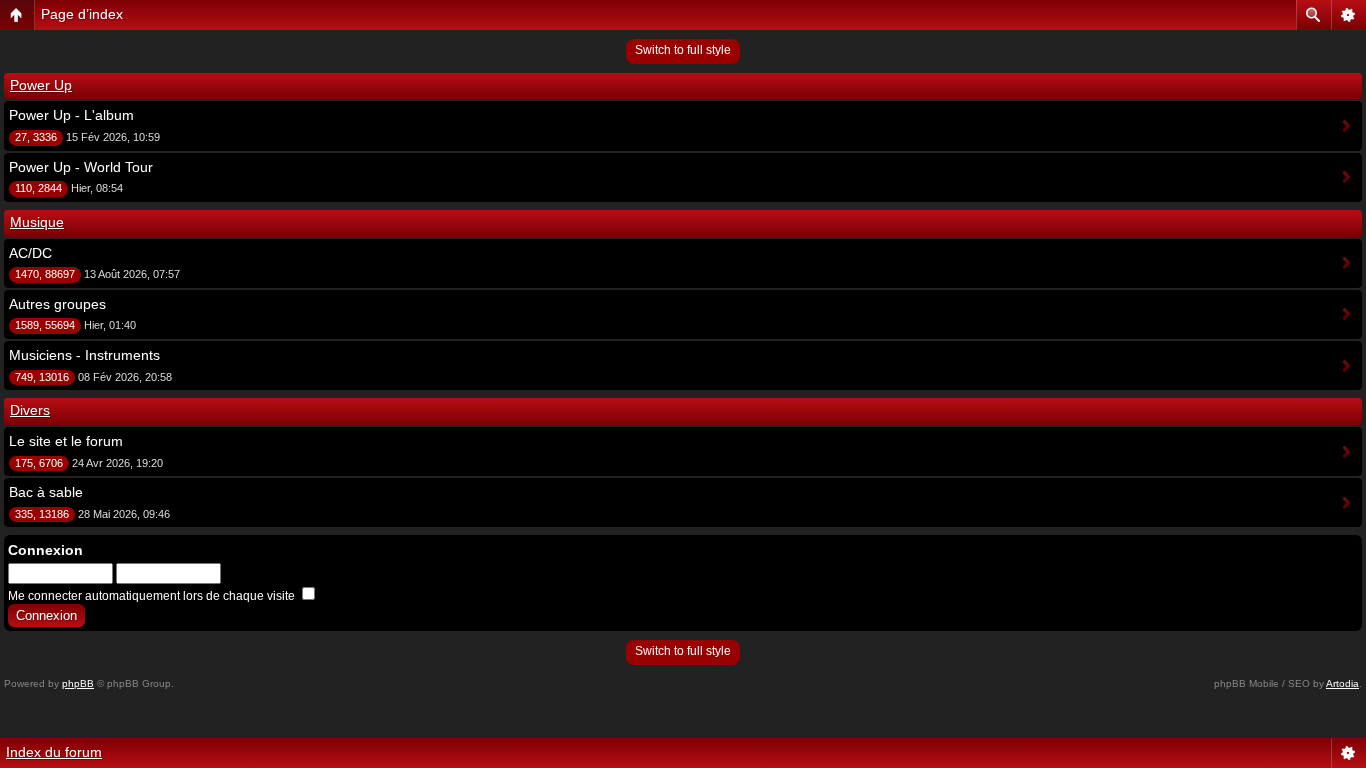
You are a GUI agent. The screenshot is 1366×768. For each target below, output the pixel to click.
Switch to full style (683, 50)
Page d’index (82, 14)
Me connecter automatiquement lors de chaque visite (153, 596)
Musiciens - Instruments (84, 355)
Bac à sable (46, 492)
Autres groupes (57, 304)
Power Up (41, 85)
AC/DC (30, 253)
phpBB (78, 683)
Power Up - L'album (71, 115)
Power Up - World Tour (81, 167)
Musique (37, 222)
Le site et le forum (66, 441)
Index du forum (54, 752)
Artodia (1342, 683)
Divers (30, 410)
